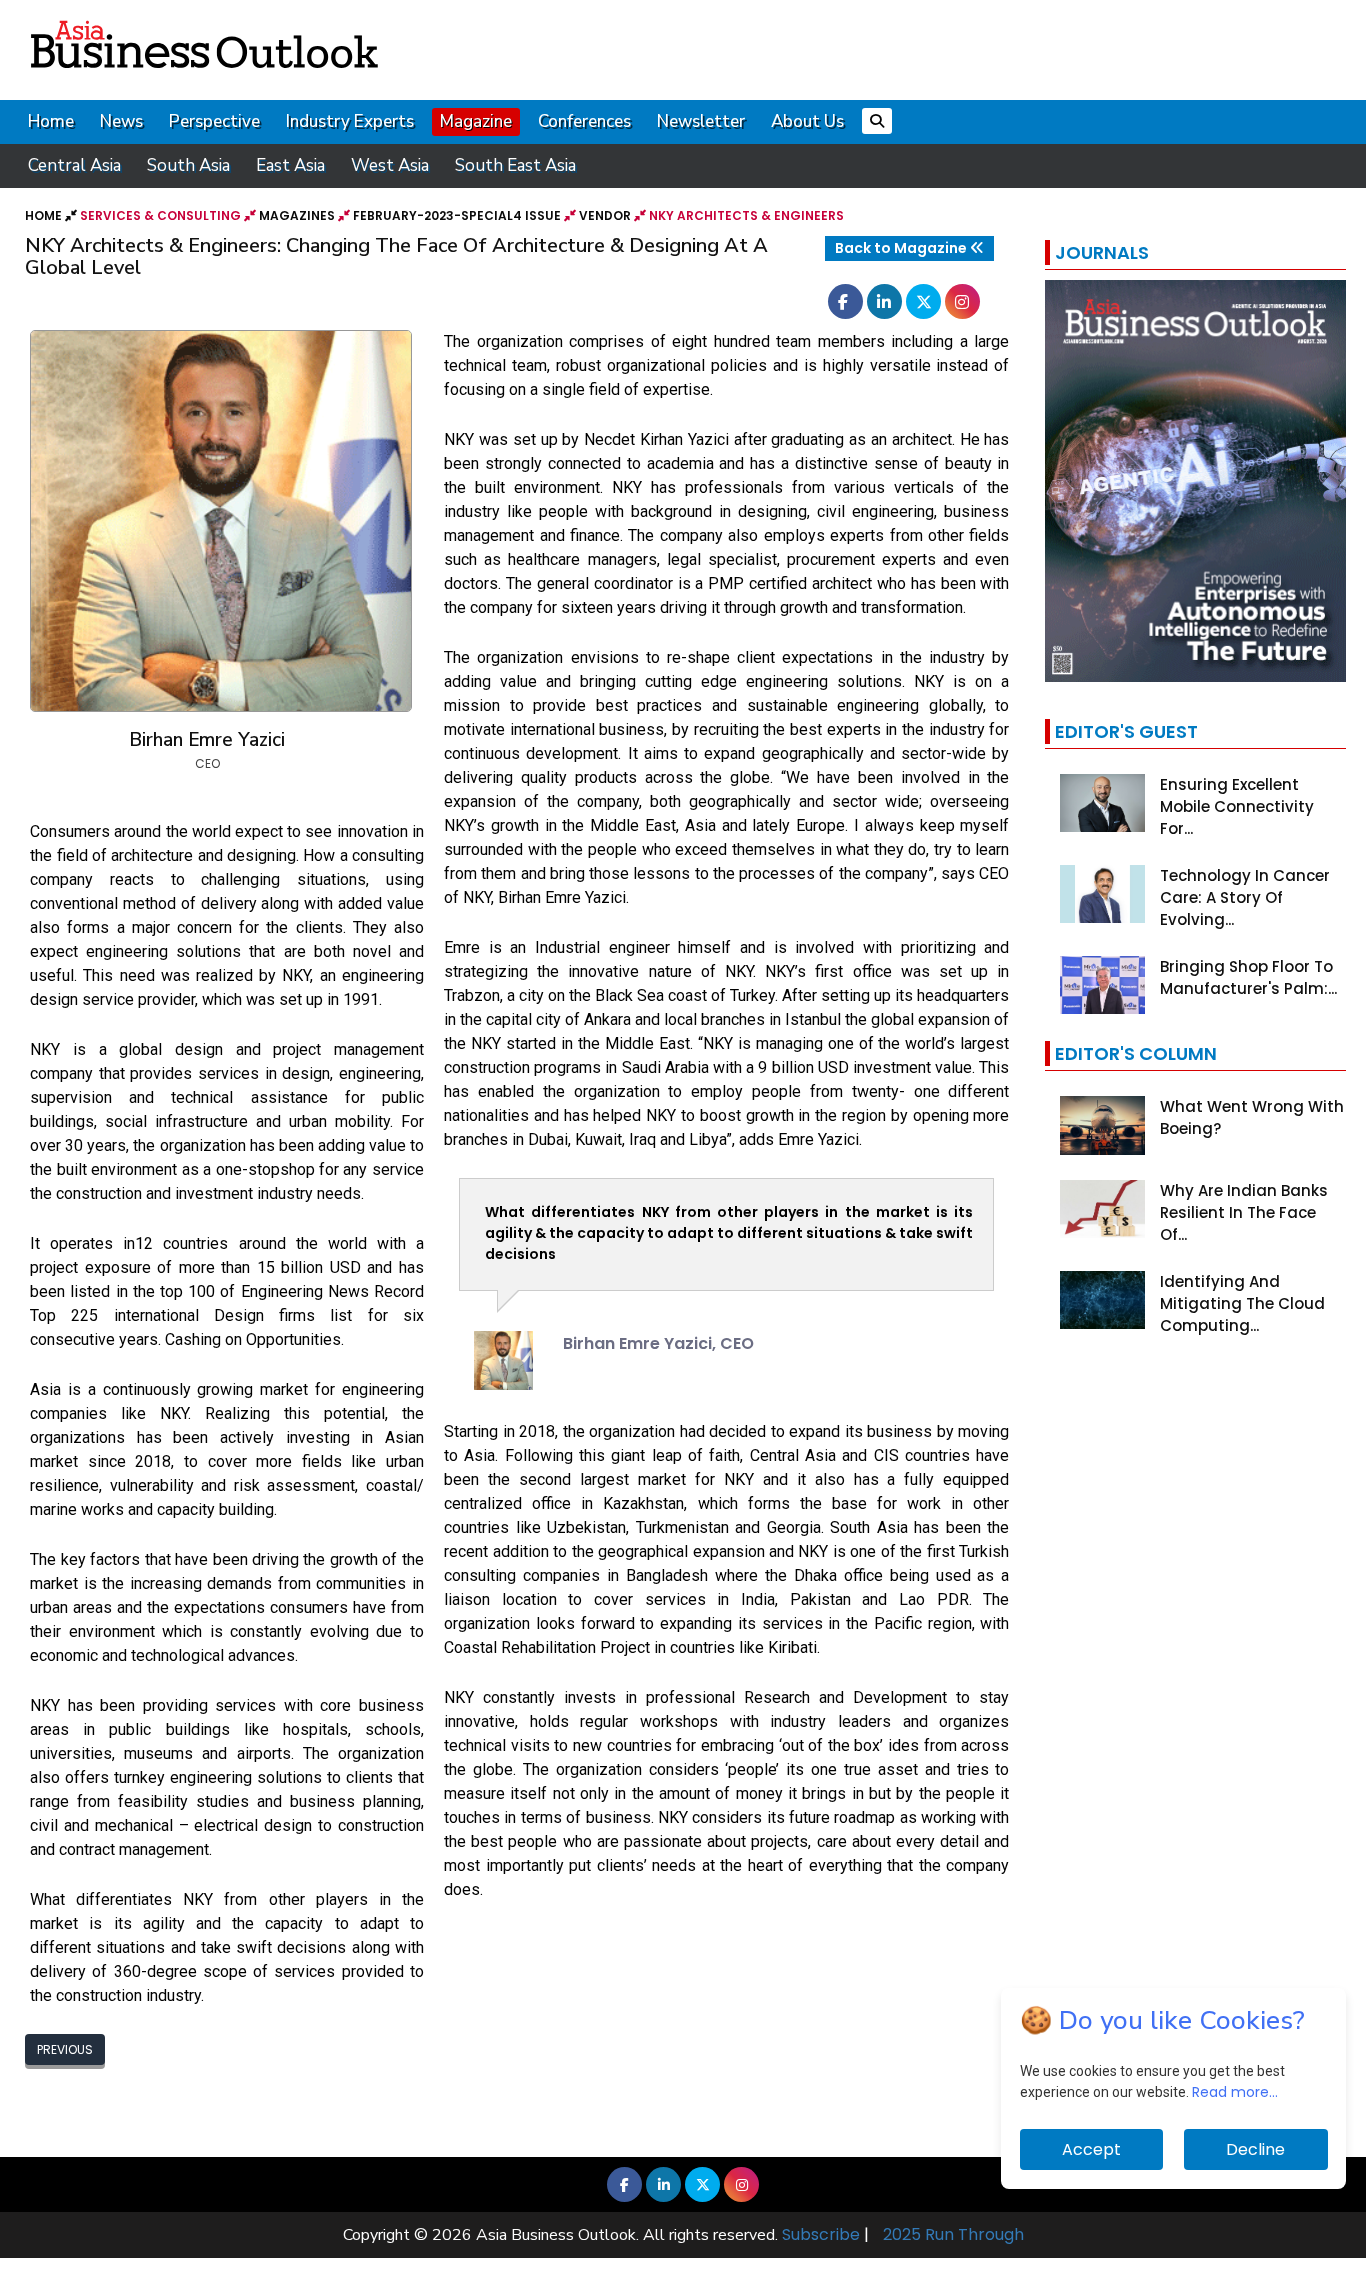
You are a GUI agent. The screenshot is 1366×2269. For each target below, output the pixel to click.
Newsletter (701, 121)
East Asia (290, 165)
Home (51, 121)
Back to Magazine (902, 248)
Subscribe (821, 2234)
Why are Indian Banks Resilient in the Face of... (1244, 1212)
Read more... (1235, 2092)
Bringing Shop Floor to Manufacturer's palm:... (1248, 977)
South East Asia (515, 165)
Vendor (605, 215)
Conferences (584, 121)
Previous (65, 2049)
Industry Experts (350, 121)
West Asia (390, 165)
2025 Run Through (953, 2234)
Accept (1091, 2149)
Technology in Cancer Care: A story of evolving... (1245, 897)
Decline (1255, 2149)
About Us (807, 121)
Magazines (297, 215)
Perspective (214, 121)
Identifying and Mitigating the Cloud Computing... (1242, 1303)
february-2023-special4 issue (457, 215)
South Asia (188, 165)
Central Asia (74, 165)
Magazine (476, 121)
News (121, 121)
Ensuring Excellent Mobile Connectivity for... (1237, 806)
